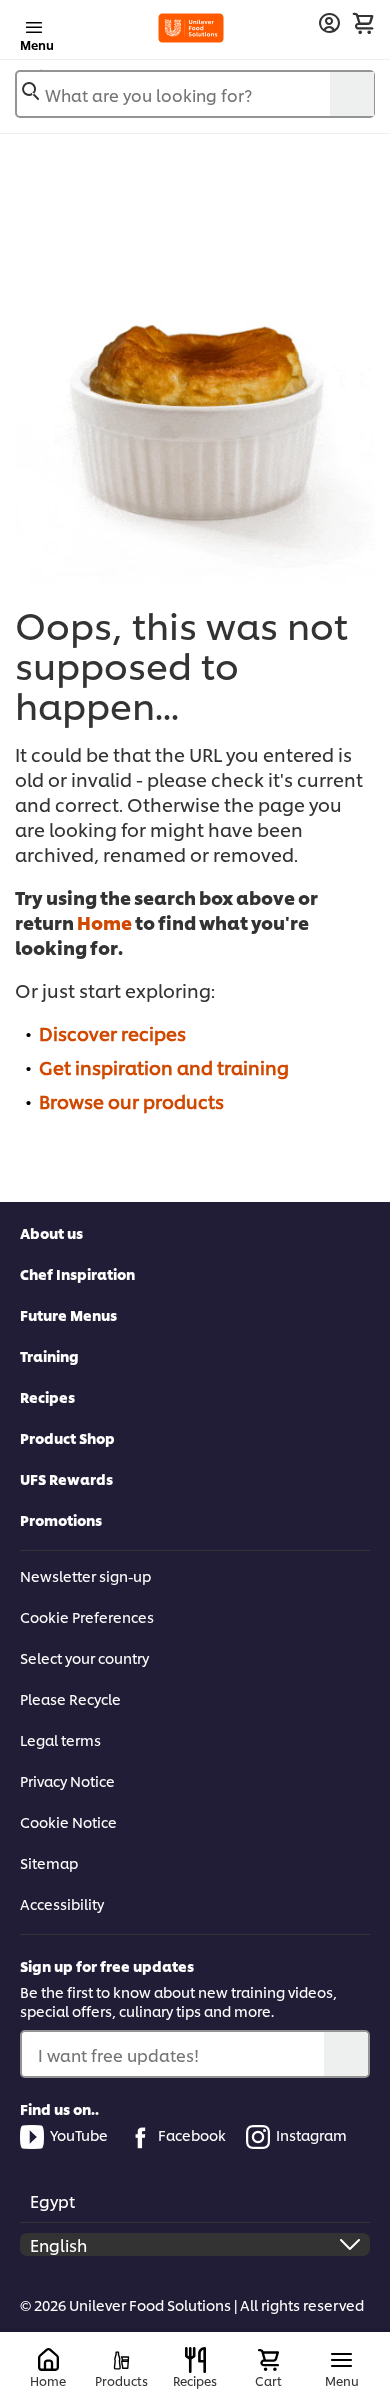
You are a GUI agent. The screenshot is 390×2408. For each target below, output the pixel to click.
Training (49, 1355)
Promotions (61, 1519)
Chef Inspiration (77, 1273)
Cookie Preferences (87, 1616)
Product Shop (67, 1437)
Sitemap (49, 1862)
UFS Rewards (66, 1478)
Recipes (47, 1396)
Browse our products (131, 1100)
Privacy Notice (67, 1780)
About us (51, 1232)
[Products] (121, 2360)
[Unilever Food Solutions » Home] (191, 28)
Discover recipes (112, 1032)
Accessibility (62, 1903)
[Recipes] (195, 2360)
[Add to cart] (363, 23)
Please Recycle (70, 1698)
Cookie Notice (68, 1821)
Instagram (311, 2134)
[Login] (329, 23)
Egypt (52, 2200)
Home (104, 921)
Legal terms (60, 1739)
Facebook (192, 2134)
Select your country (84, 1657)
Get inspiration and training (164, 1066)
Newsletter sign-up (85, 1575)
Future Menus (68, 1314)
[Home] (48, 2360)
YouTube (79, 2134)
